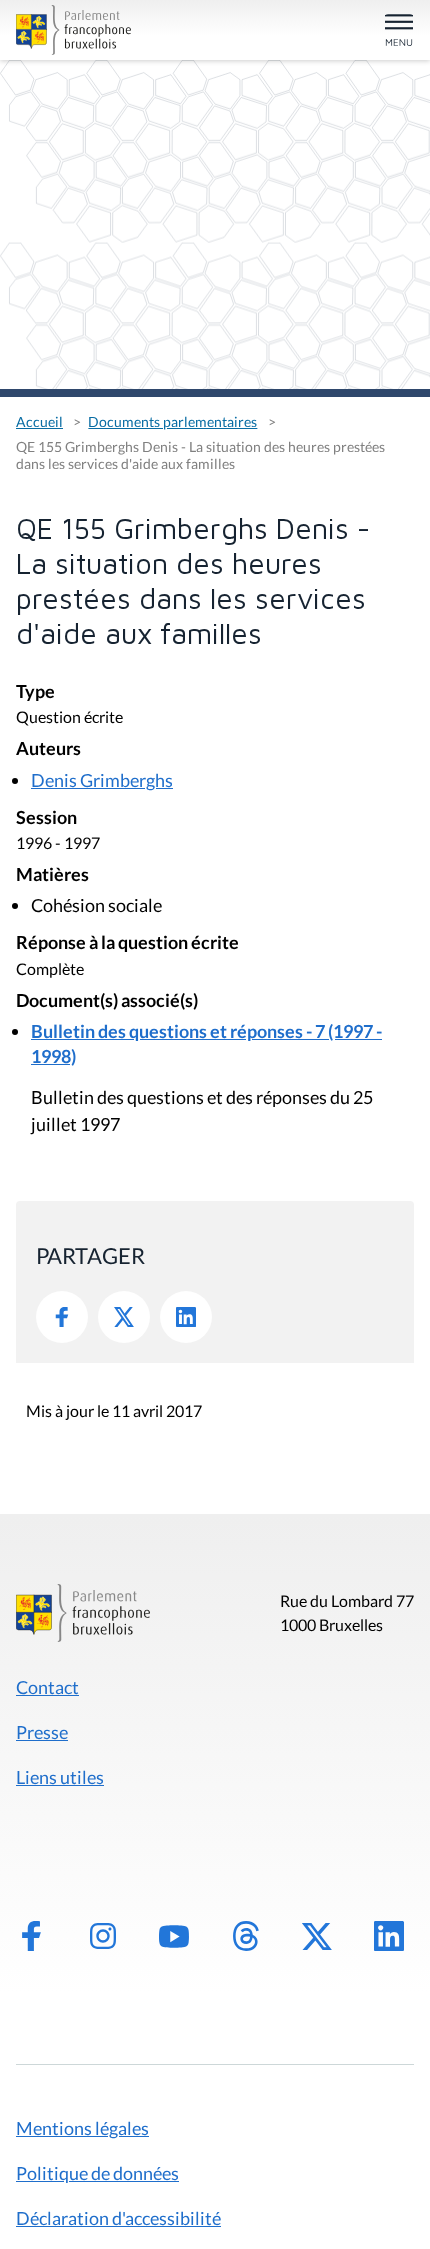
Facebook (62, 1317)
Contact (47, 1687)
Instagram (103, 1936)
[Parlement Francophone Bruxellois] (79, 30)
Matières (52, 875)
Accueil (39, 421)
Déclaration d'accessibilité (118, 2218)
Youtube (174, 1936)
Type (35, 692)
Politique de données (97, 2173)
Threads (246, 1936)
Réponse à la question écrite (127, 943)
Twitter (124, 1317)
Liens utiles (60, 1777)
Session (46, 818)
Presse (42, 1732)
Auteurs (48, 749)
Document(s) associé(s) (107, 1001)
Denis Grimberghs (102, 780)
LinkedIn (186, 1317)
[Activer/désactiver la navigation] (399, 31)
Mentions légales (82, 2128)
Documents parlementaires (172, 421)
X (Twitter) (317, 1936)
